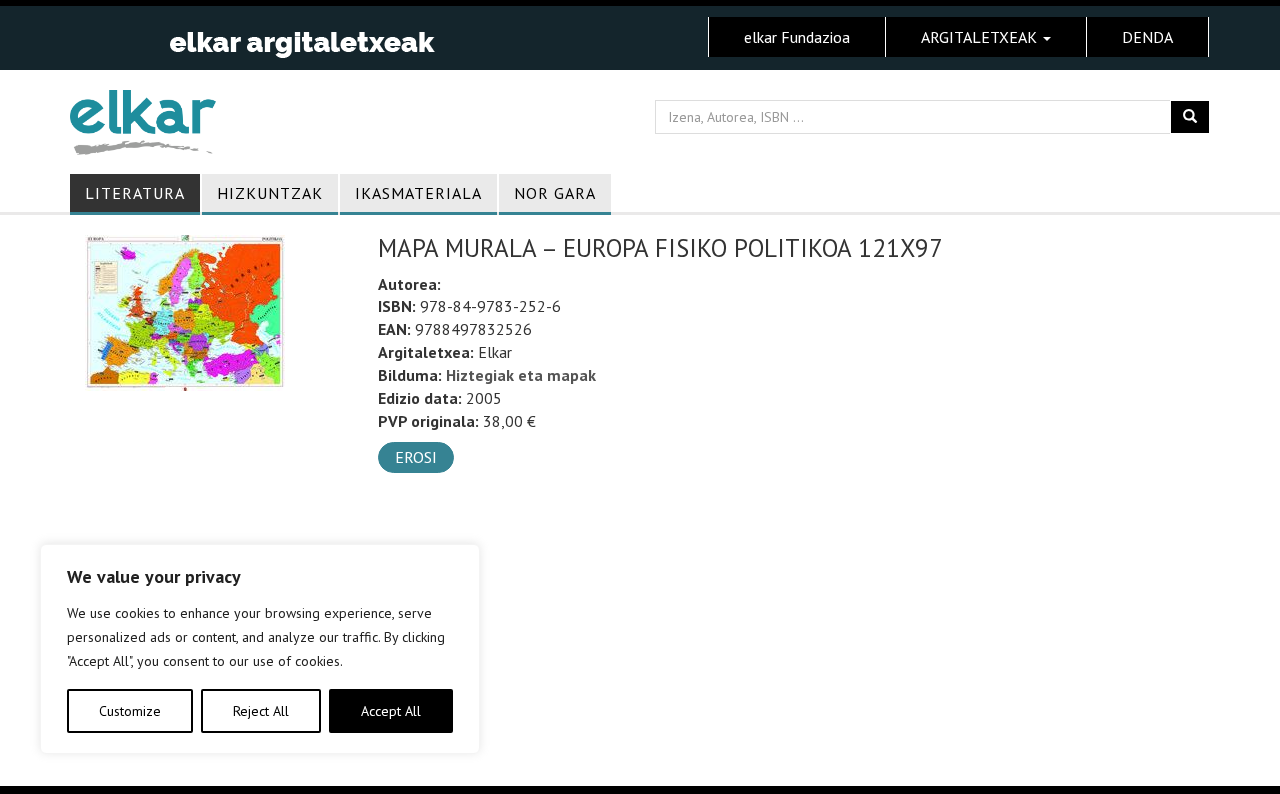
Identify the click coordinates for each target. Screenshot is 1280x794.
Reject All (261, 711)
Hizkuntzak (270, 193)
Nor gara (555, 193)
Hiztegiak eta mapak (521, 375)
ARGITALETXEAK (981, 37)
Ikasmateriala (418, 193)
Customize (130, 711)
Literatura (135, 193)
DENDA (1147, 37)
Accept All (391, 711)
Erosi (416, 457)
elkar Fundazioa (797, 37)
